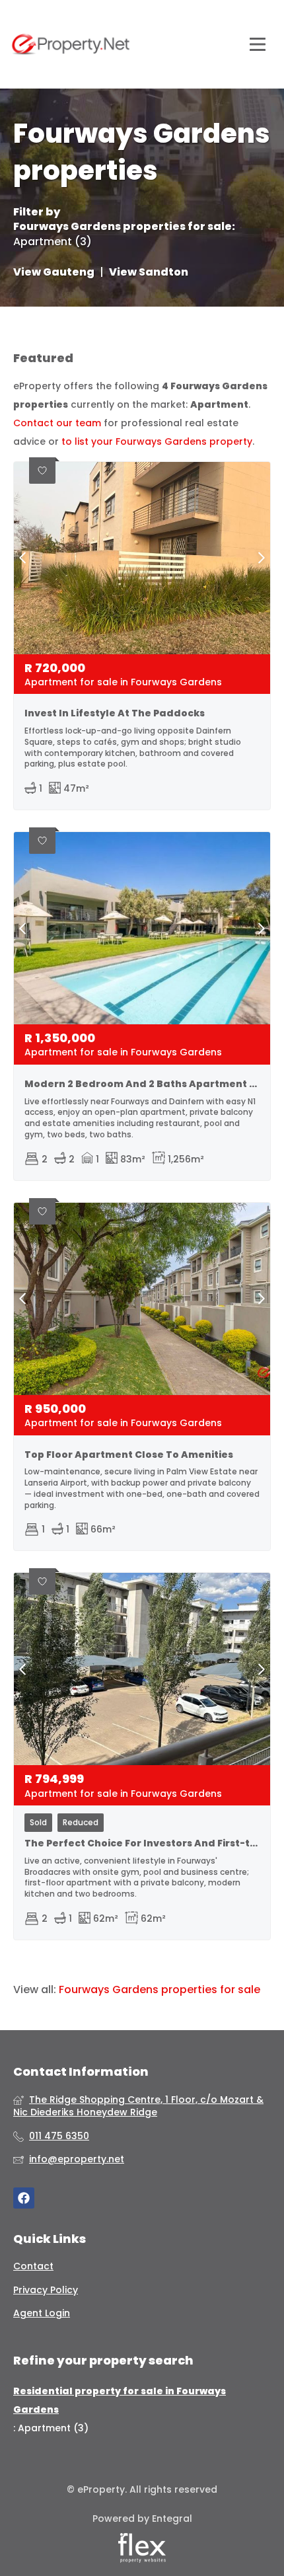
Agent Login (42, 2313)
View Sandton (149, 272)
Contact (33, 2266)
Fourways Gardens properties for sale (123, 227)
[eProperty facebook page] (24, 2198)
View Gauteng (54, 272)
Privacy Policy (46, 2290)
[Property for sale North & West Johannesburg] (71, 44)
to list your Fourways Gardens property (157, 441)
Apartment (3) (53, 242)
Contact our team (57, 423)
